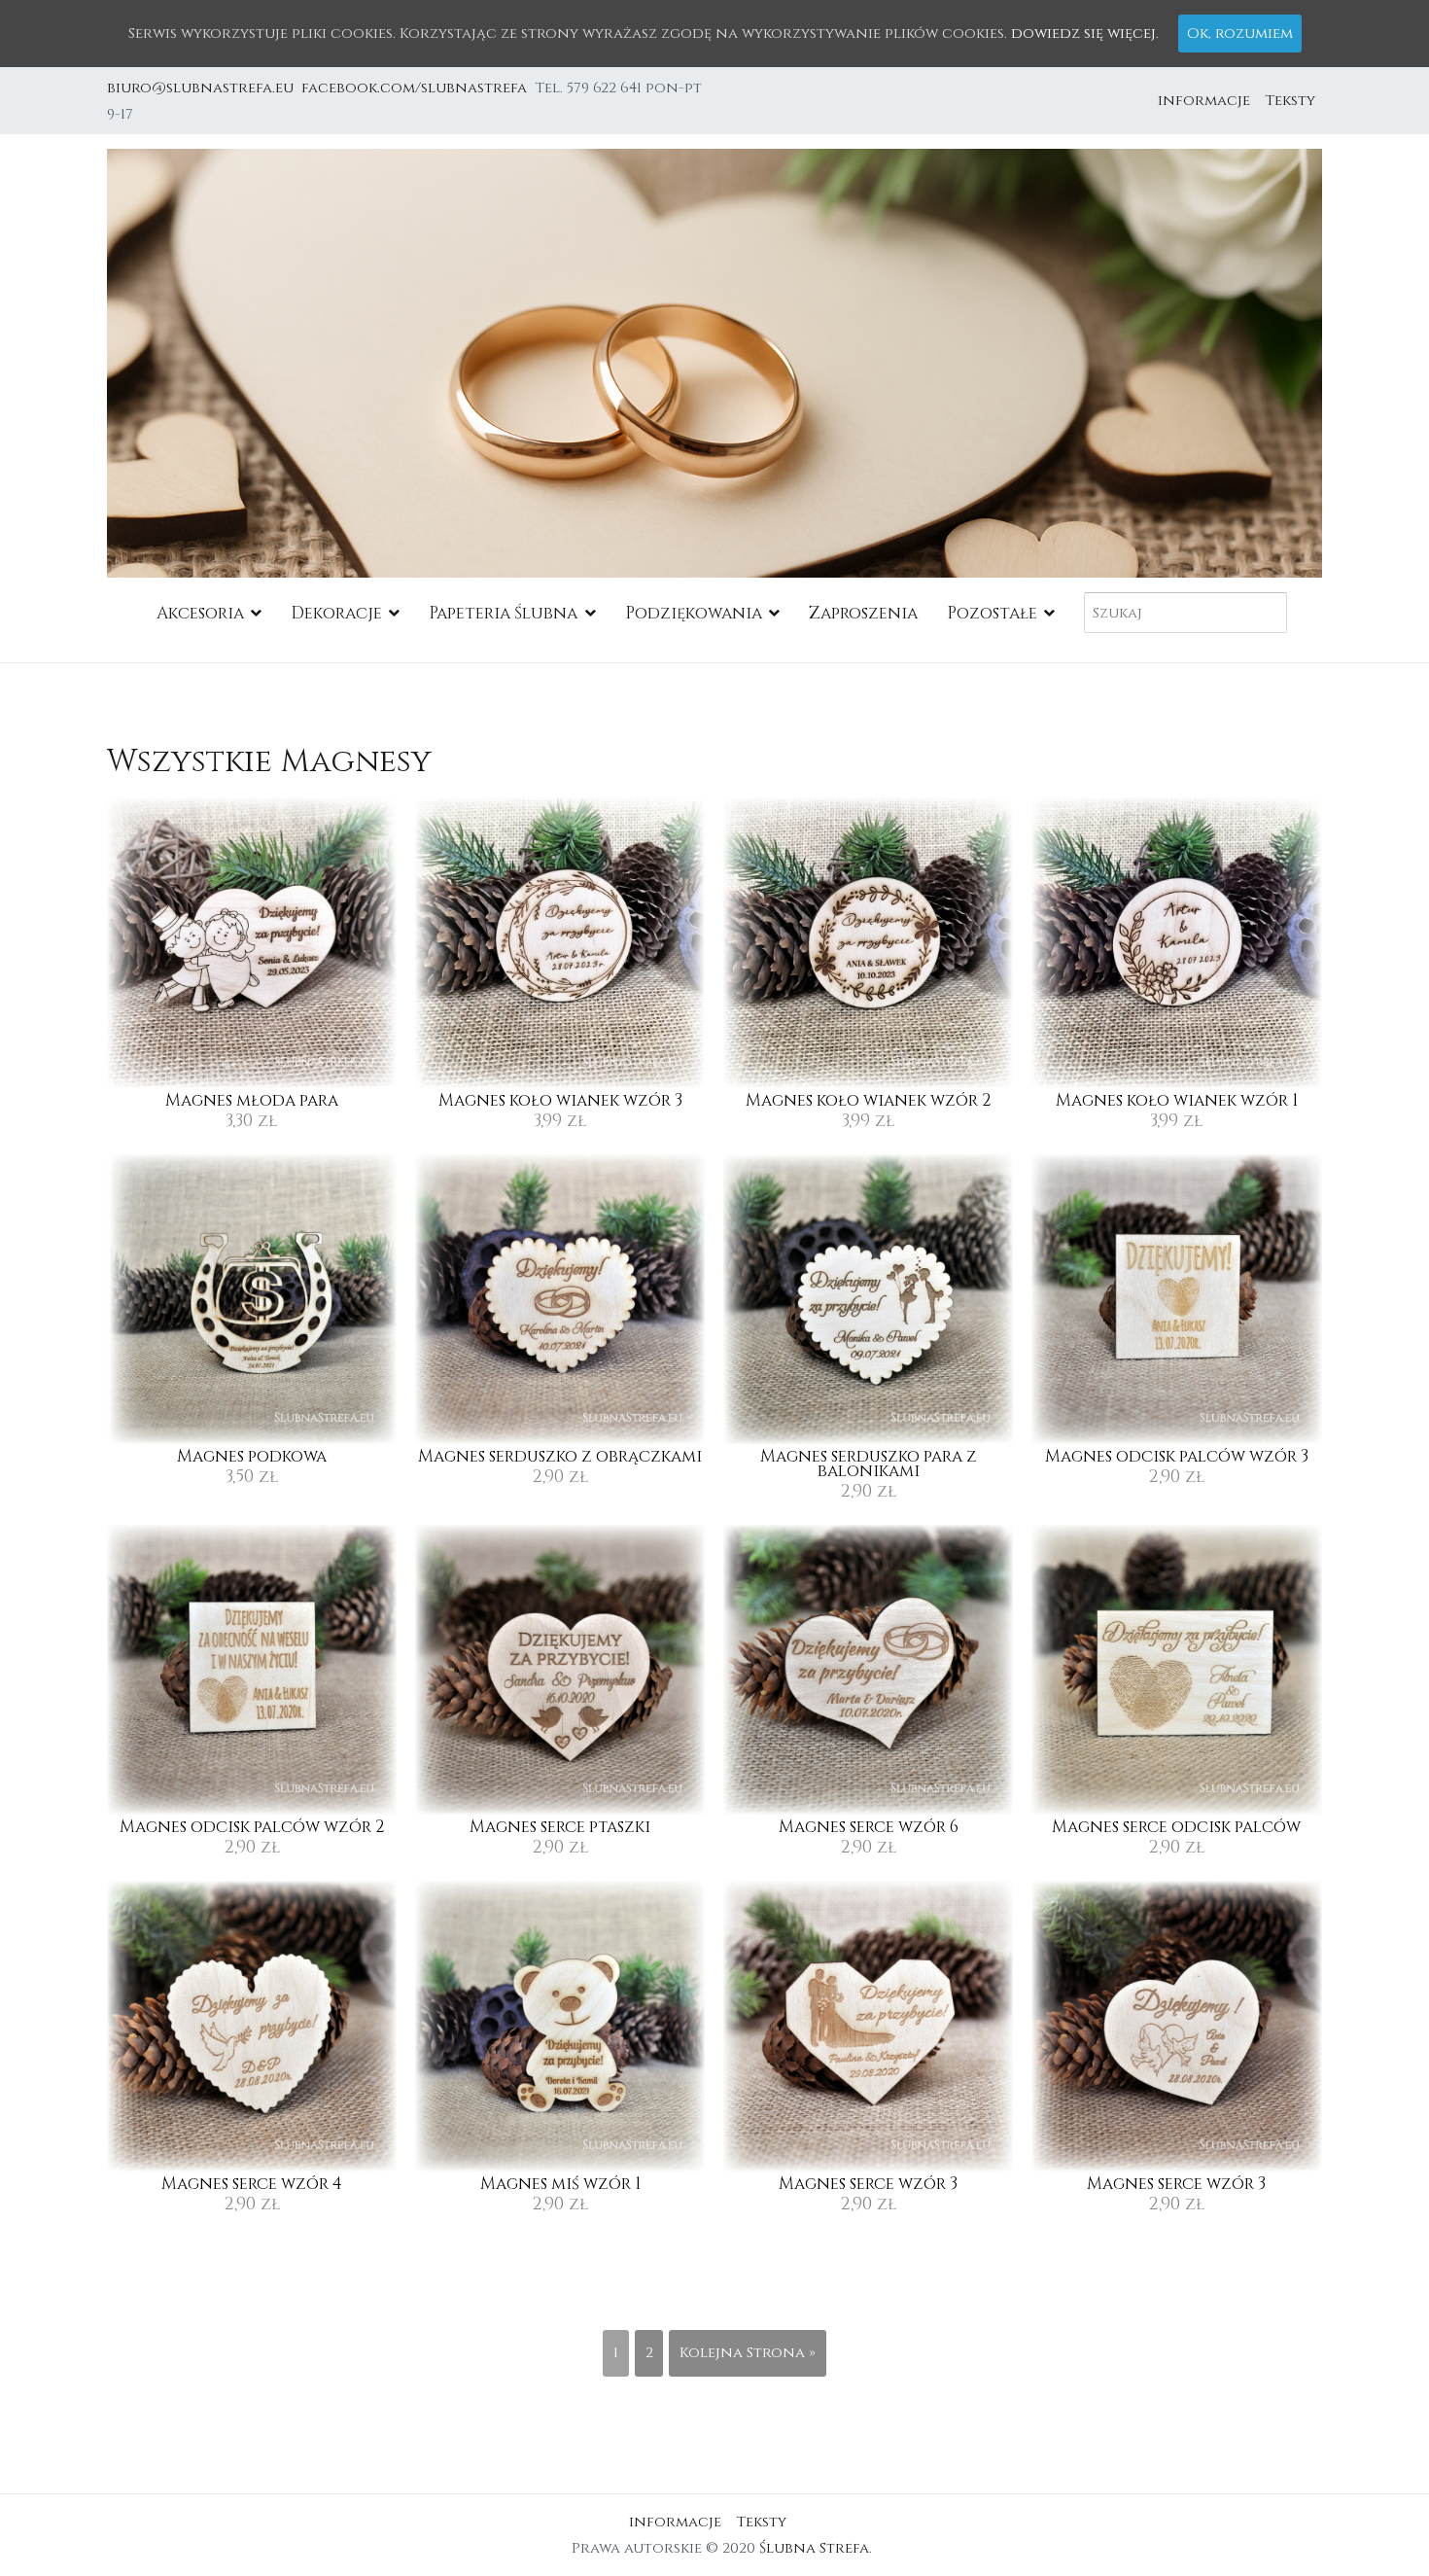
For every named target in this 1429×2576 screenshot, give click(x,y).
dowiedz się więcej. (1085, 34)
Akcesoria (200, 613)
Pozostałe (992, 613)
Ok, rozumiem (1240, 34)
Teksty (1290, 101)
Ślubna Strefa (814, 2548)
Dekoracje (336, 613)
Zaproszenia (863, 613)
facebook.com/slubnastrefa (418, 88)
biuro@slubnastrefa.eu (202, 88)
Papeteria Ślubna (503, 613)
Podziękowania (694, 613)
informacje (1204, 101)
